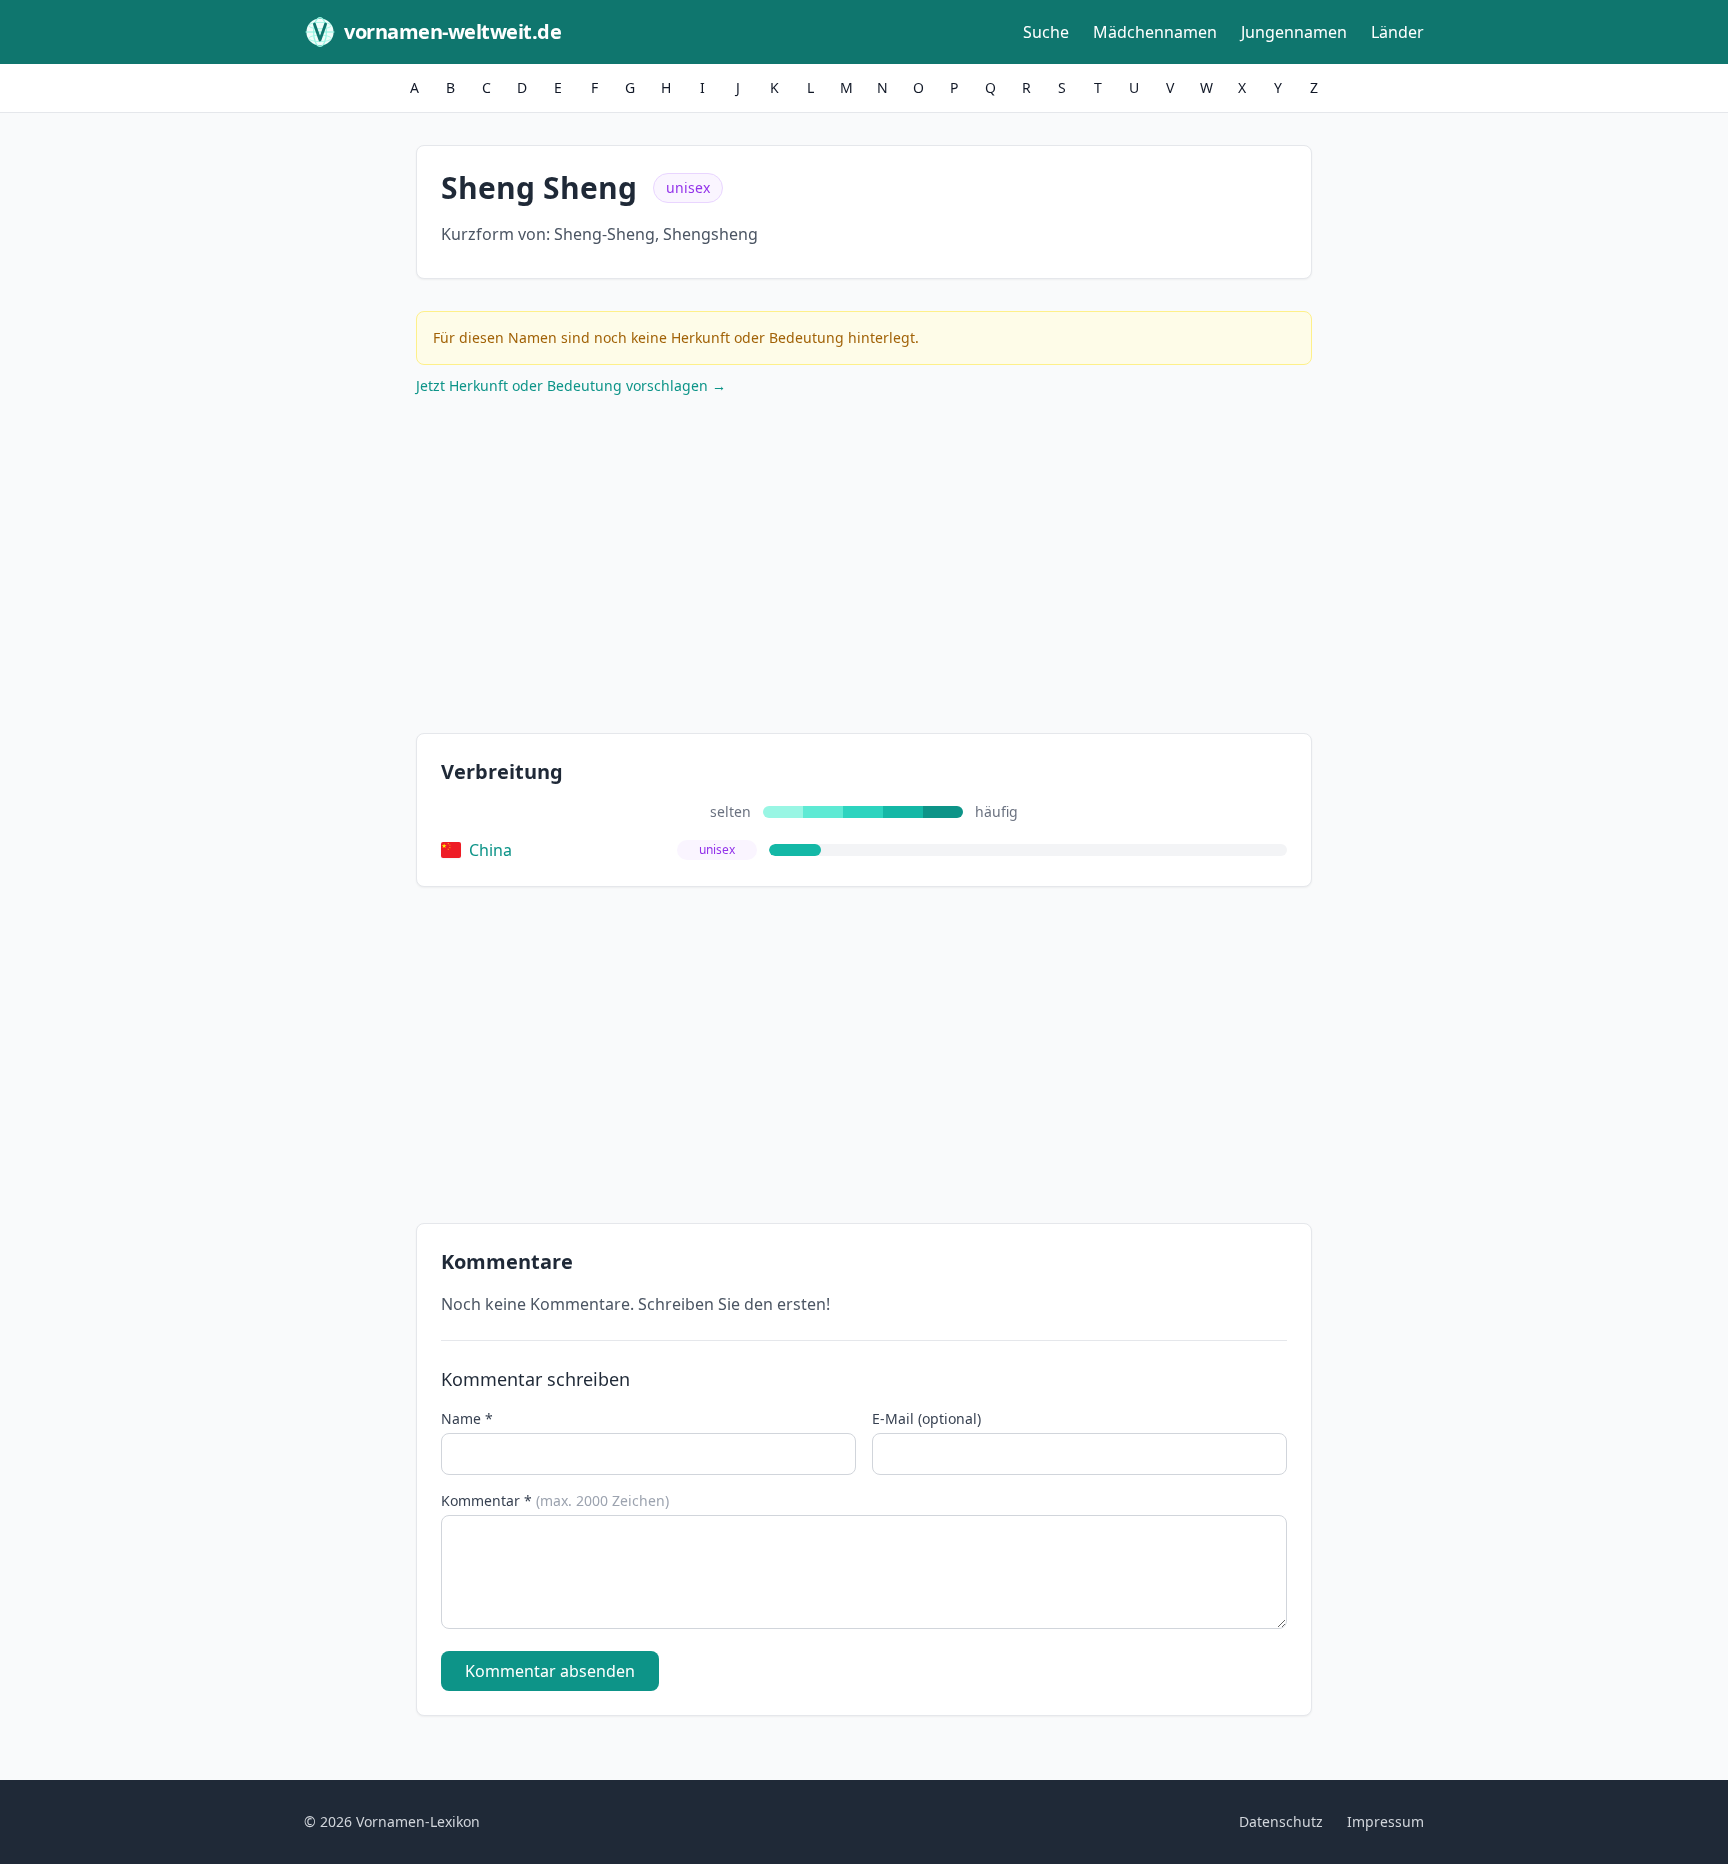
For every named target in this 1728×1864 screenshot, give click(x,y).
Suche (1046, 32)
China (490, 850)
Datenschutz (1281, 1821)
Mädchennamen (1155, 32)
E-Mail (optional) (926, 1418)
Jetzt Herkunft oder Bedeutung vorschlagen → (571, 385)
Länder (1397, 32)
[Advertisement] (864, 569)
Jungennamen (1294, 32)
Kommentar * (555, 1500)
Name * (467, 1418)
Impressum (1385, 1821)
